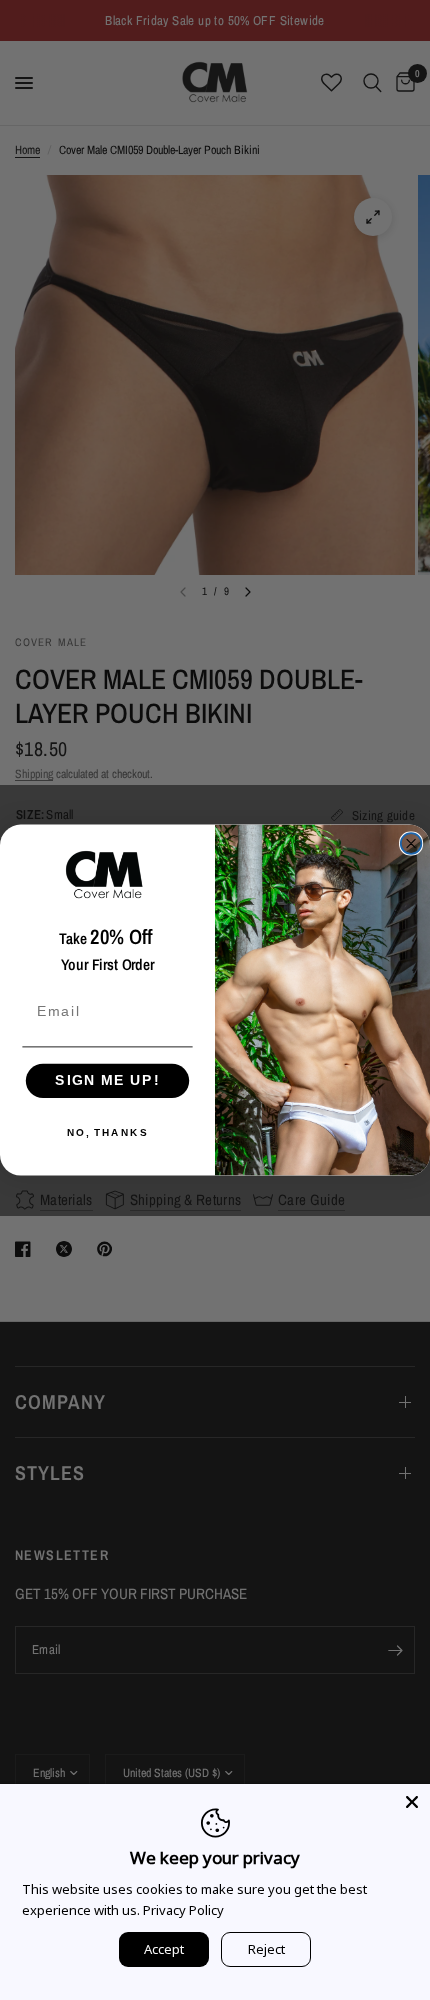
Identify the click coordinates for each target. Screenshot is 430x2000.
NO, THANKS (108, 1133)
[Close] (412, 1802)
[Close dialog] (411, 843)
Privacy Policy (183, 1910)
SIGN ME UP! (107, 1080)
